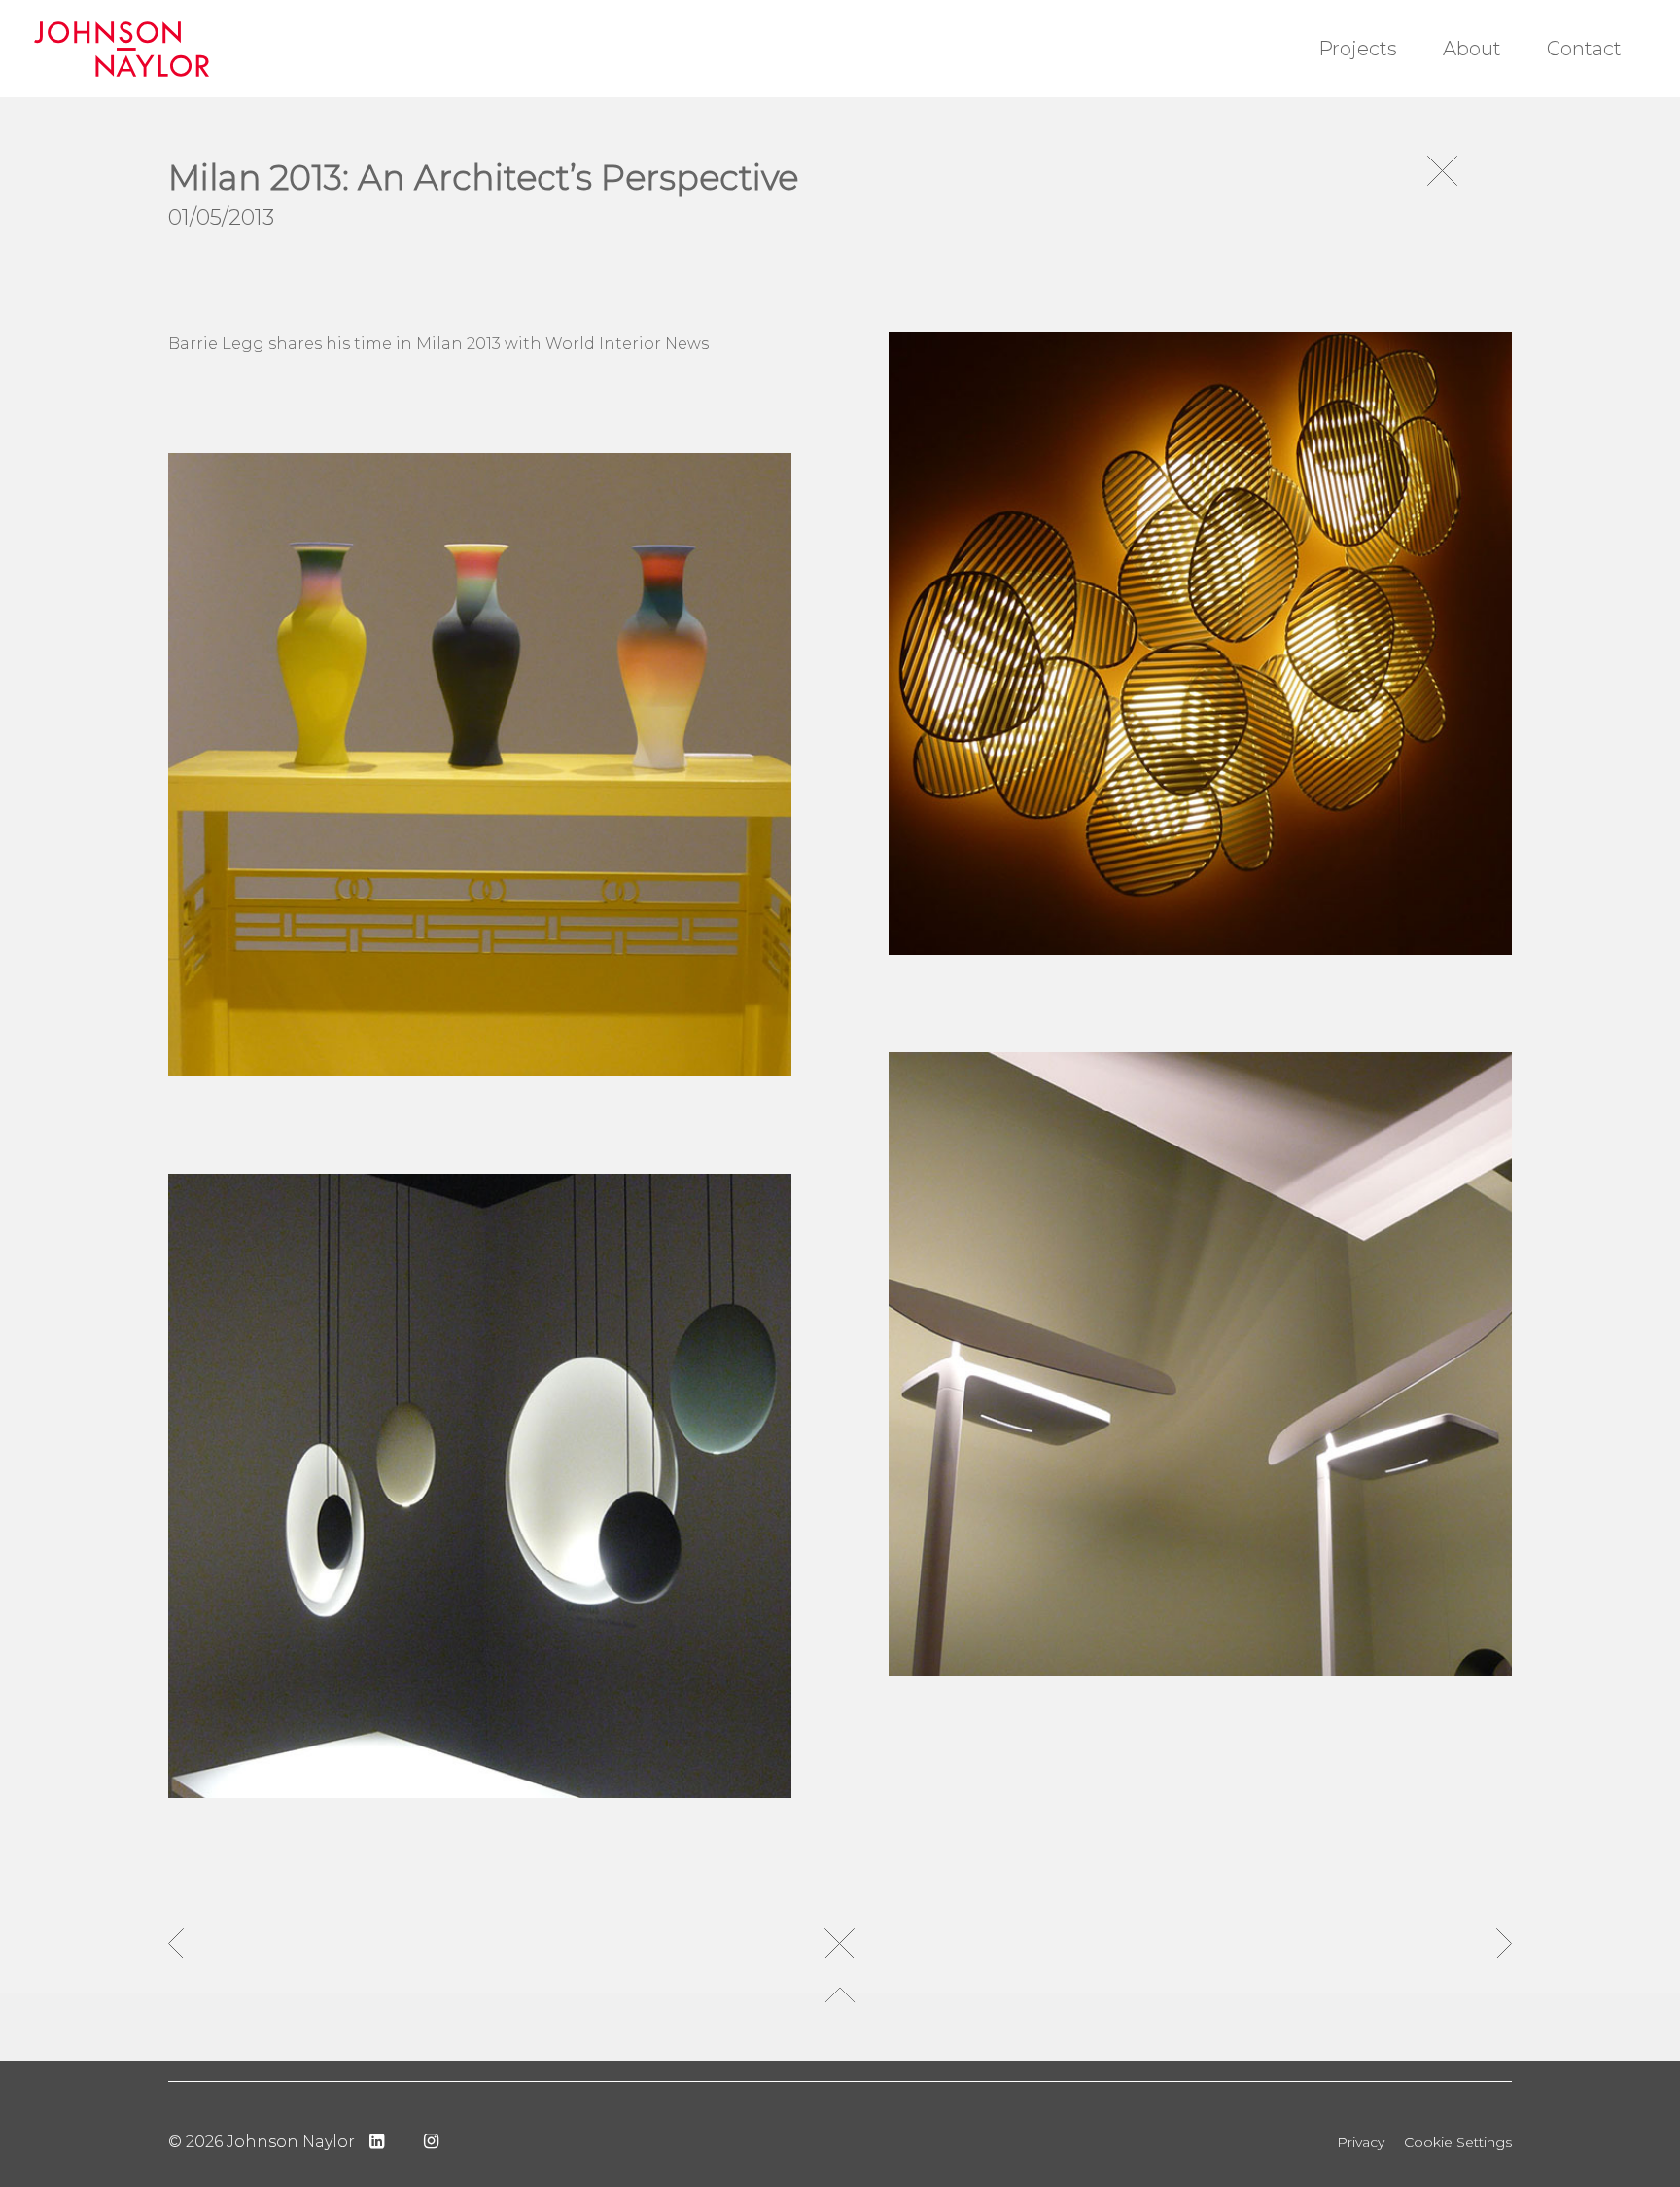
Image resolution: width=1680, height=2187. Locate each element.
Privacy (1361, 2142)
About (1472, 49)
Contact (1584, 49)
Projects (1358, 49)
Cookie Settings (1458, 2142)
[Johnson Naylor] (163, 49)
